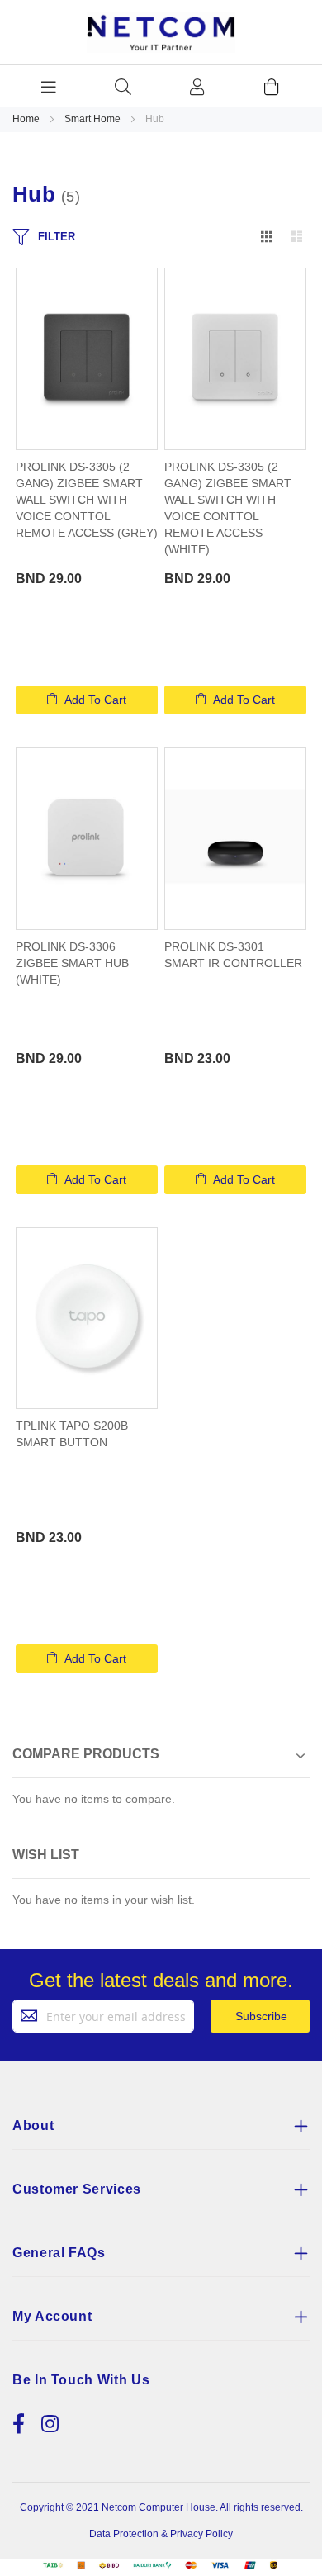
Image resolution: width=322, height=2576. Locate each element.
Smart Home (94, 119)
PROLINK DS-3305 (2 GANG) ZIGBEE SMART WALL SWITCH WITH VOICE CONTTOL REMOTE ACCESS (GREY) (87, 500)
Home (27, 119)
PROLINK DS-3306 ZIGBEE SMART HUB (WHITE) (72, 963)
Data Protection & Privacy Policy (161, 2534)
